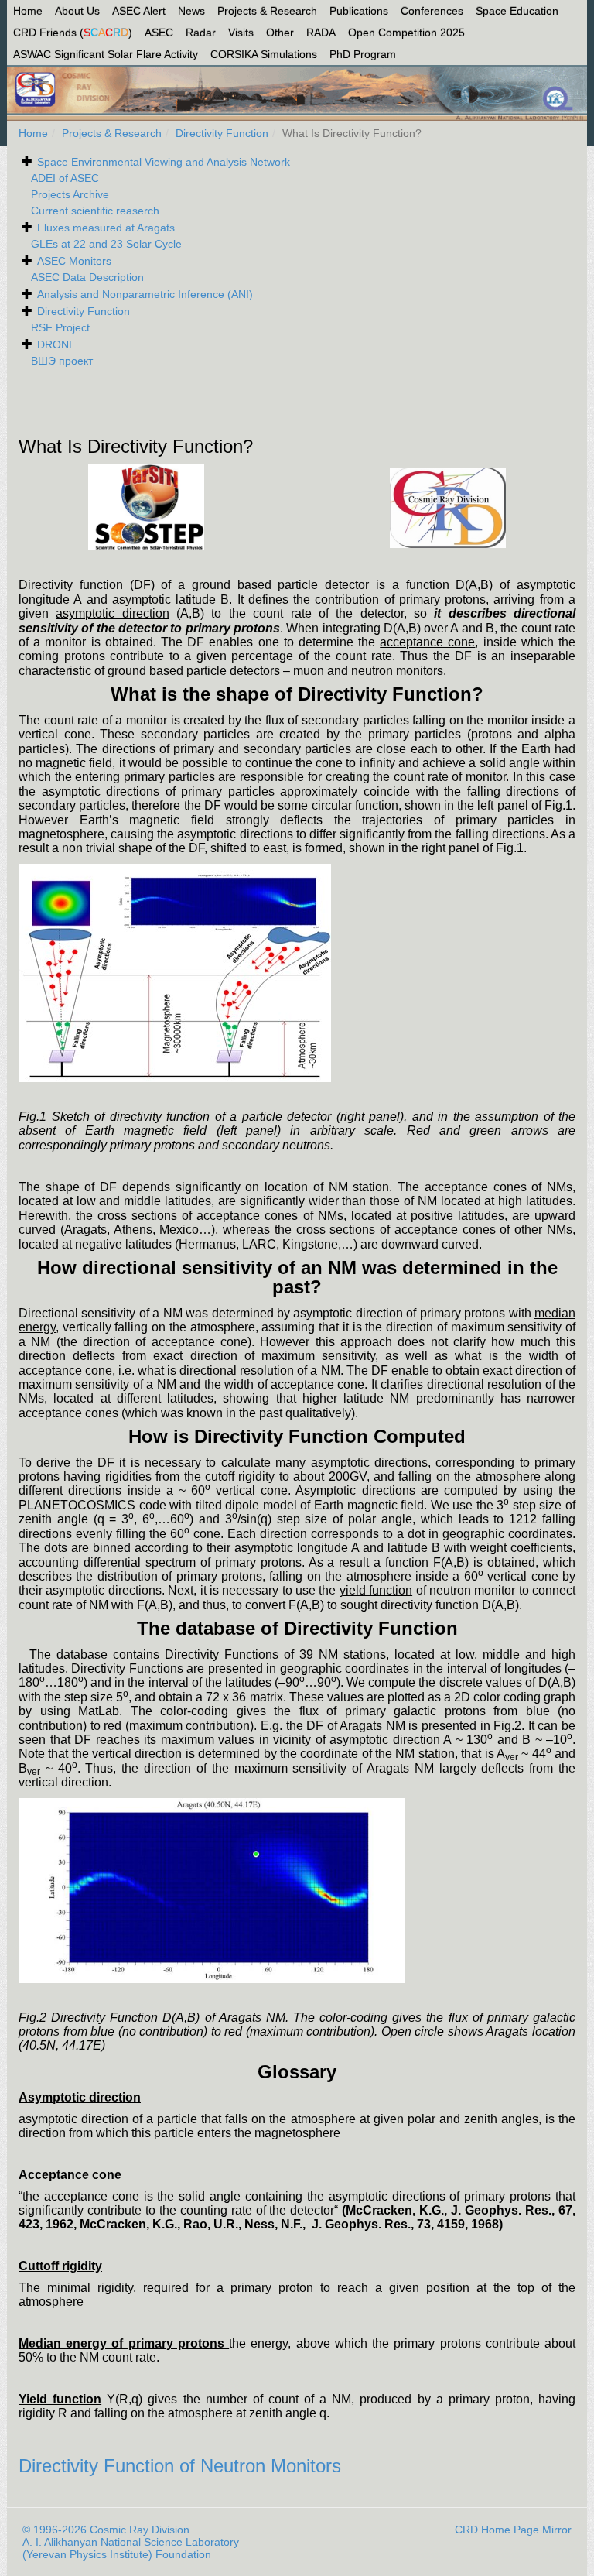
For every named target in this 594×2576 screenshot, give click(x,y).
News (191, 11)
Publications (359, 11)
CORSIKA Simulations (264, 54)
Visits (241, 33)
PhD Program (363, 54)
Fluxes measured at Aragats (106, 228)
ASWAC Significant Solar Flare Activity (106, 54)
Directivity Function (222, 133)
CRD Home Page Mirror (513, 2530)
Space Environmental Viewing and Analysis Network (164, 162)
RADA (321, 33)
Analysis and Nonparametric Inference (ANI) (145, 294)
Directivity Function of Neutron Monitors (180, 2466)
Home (28, 11)
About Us (77, 11)
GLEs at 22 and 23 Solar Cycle (106, 244)
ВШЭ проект (62, 361)
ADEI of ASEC (65, 178)
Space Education (517, 11)
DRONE (56, 344)
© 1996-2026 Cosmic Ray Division (106, 2530)
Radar (201, 33)
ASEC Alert (139, 11)
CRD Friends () (73, 33)
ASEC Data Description (87, 277)
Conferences (432, 11)
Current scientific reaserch (95, 211)
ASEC (159, 33)
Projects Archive (70, 194)
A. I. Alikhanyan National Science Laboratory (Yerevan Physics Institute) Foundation (131, 2548)
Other (280, 33)
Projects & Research (267, 11)
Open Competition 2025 (406, 33)
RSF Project (60, 327)
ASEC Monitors (74, 261)
